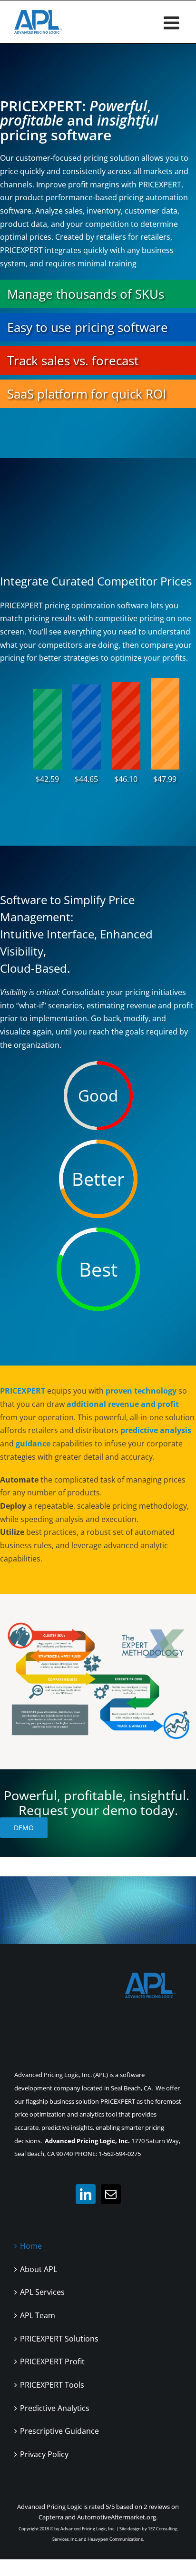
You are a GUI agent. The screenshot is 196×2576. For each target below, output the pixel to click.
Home (31, 2246)
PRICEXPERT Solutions (59, 2339)
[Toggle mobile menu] (173, 23)
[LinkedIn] (86, 2194)
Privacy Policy (44, 2454)
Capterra (51, 2517)
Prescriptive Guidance (59, 2431)
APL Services (42, 2292)
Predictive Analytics (55, 2408)
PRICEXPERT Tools (52, 2385)
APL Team (38, 2315)
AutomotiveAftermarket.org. (117, 2517)
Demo (24, 1828)
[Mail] (111, 2194)
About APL (39, 2269)
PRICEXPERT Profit (52, 2361)
